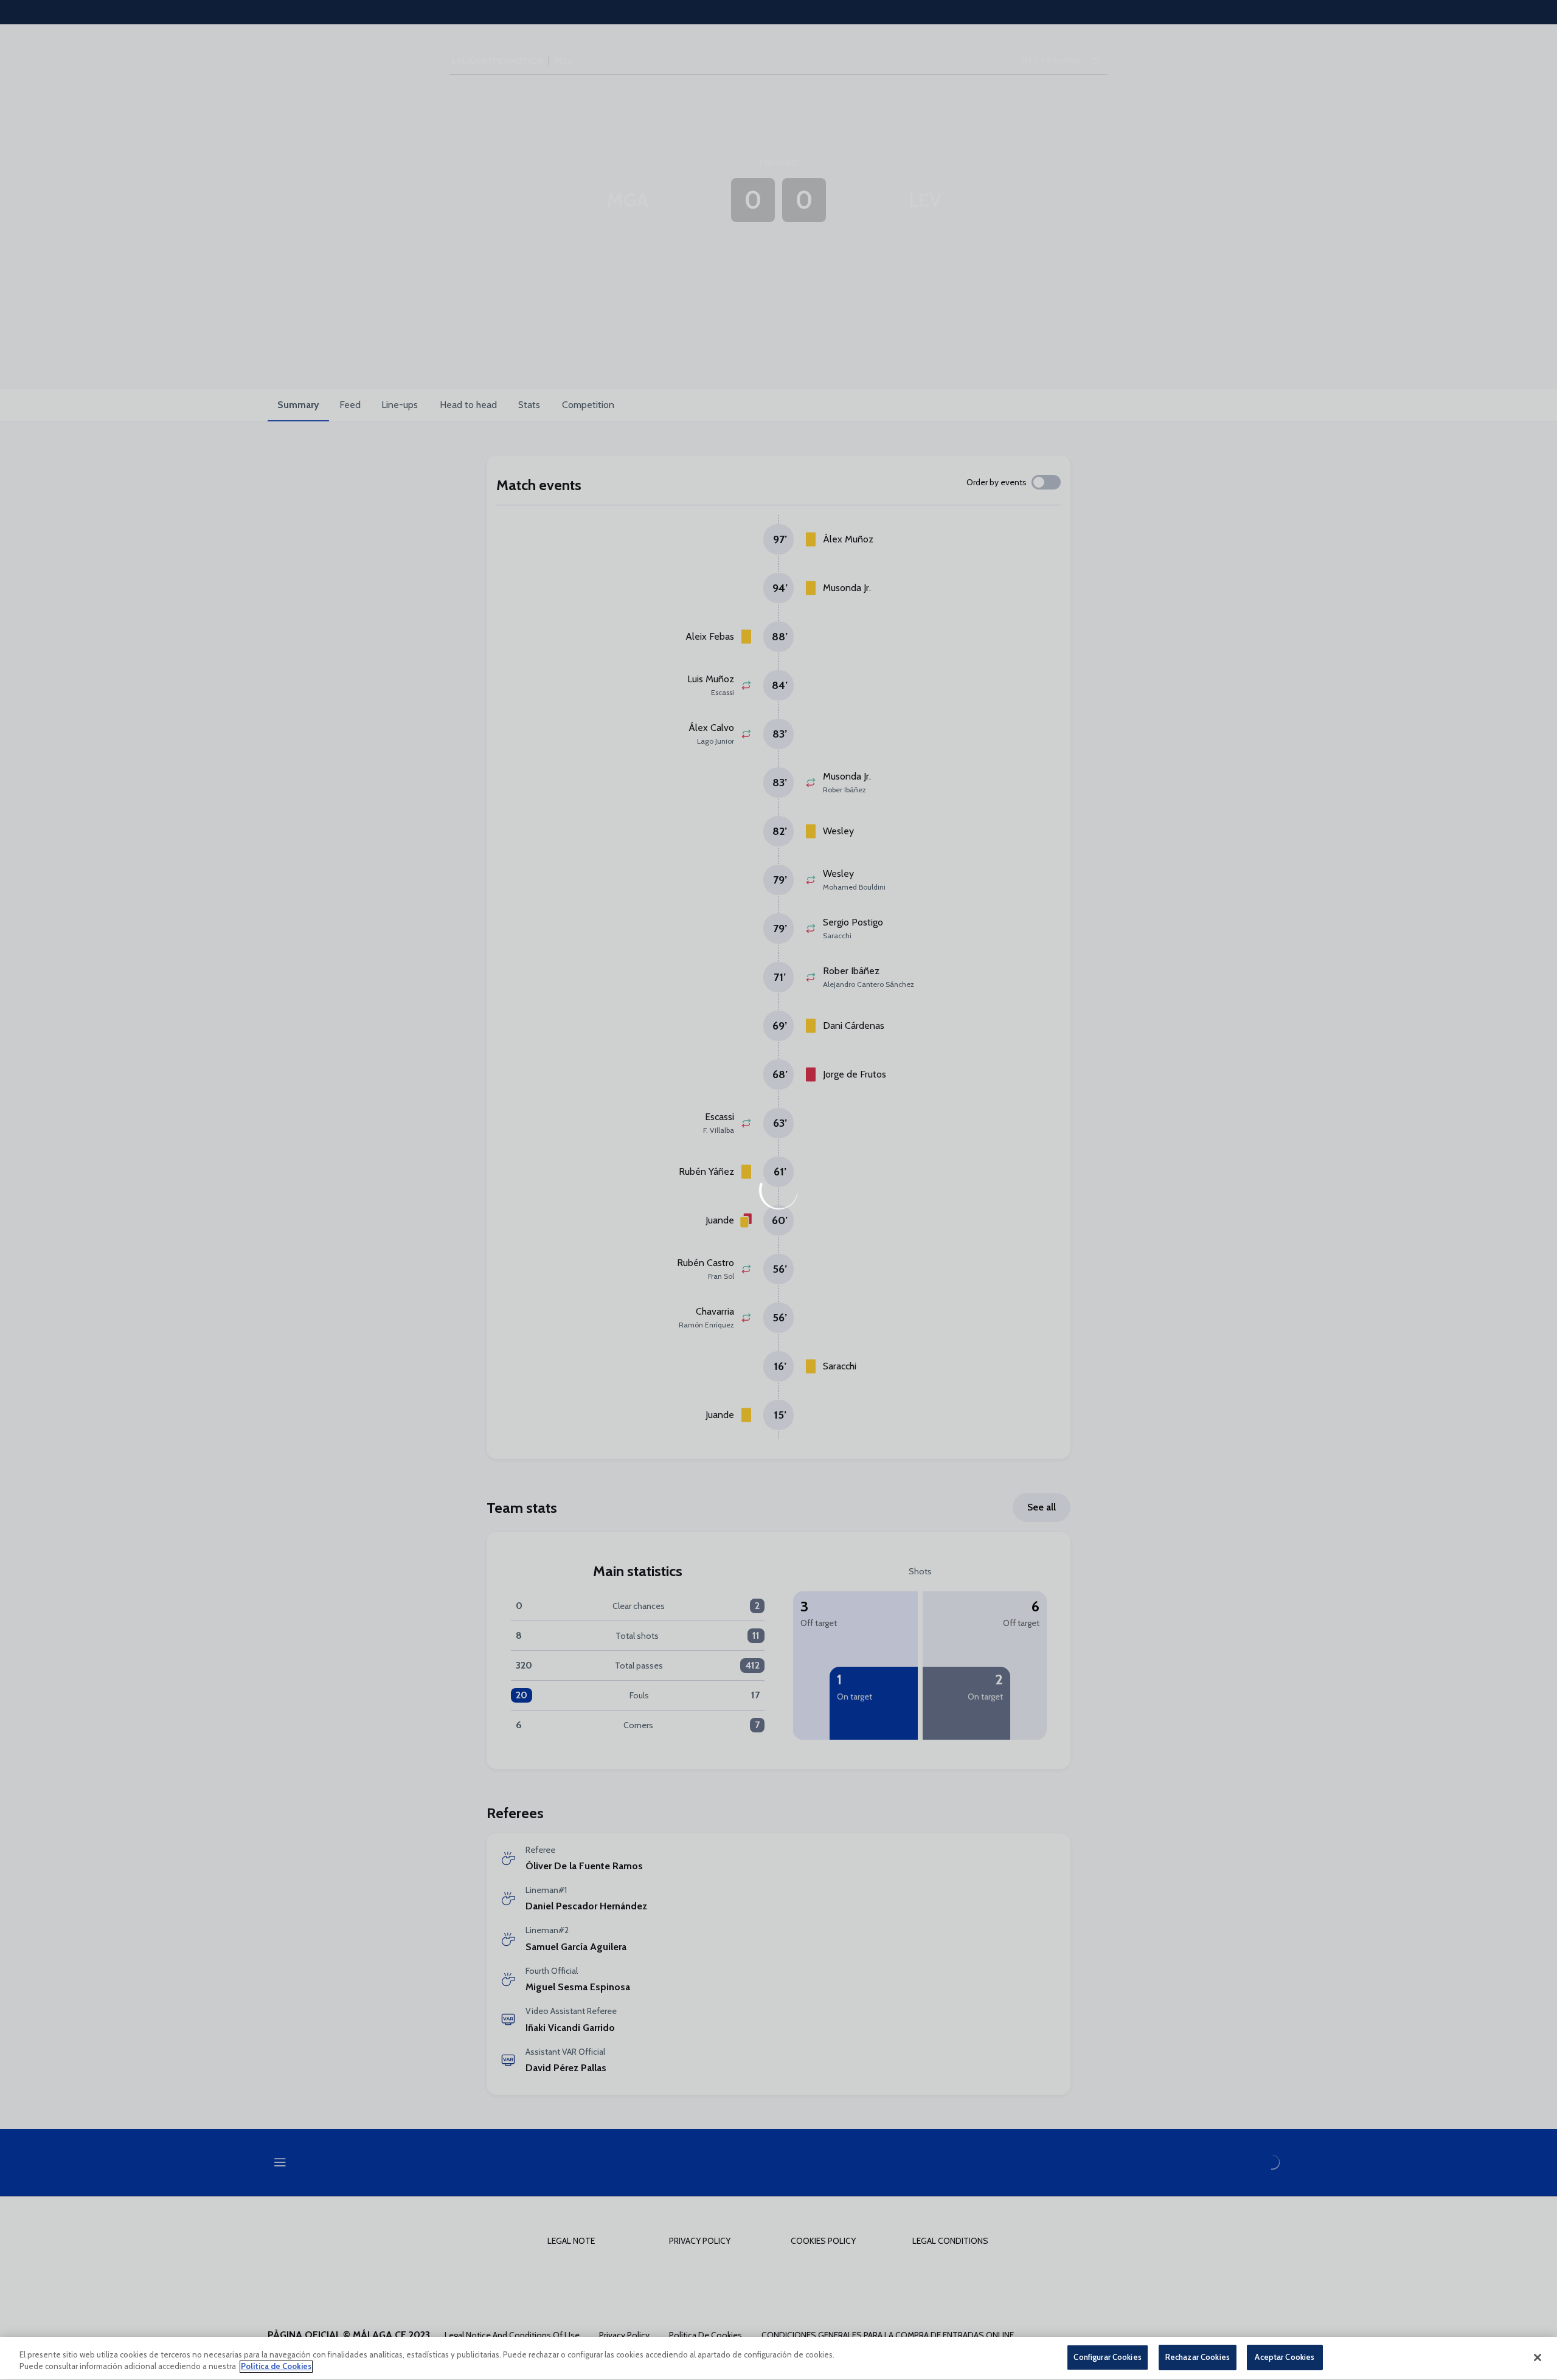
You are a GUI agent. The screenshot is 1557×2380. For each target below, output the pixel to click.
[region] (778, 2358)
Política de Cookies (276, 2367)
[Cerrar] (1538, 2358)
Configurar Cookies (1107, 2357)
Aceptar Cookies (1285, 2357)
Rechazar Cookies (1198, 2357)
